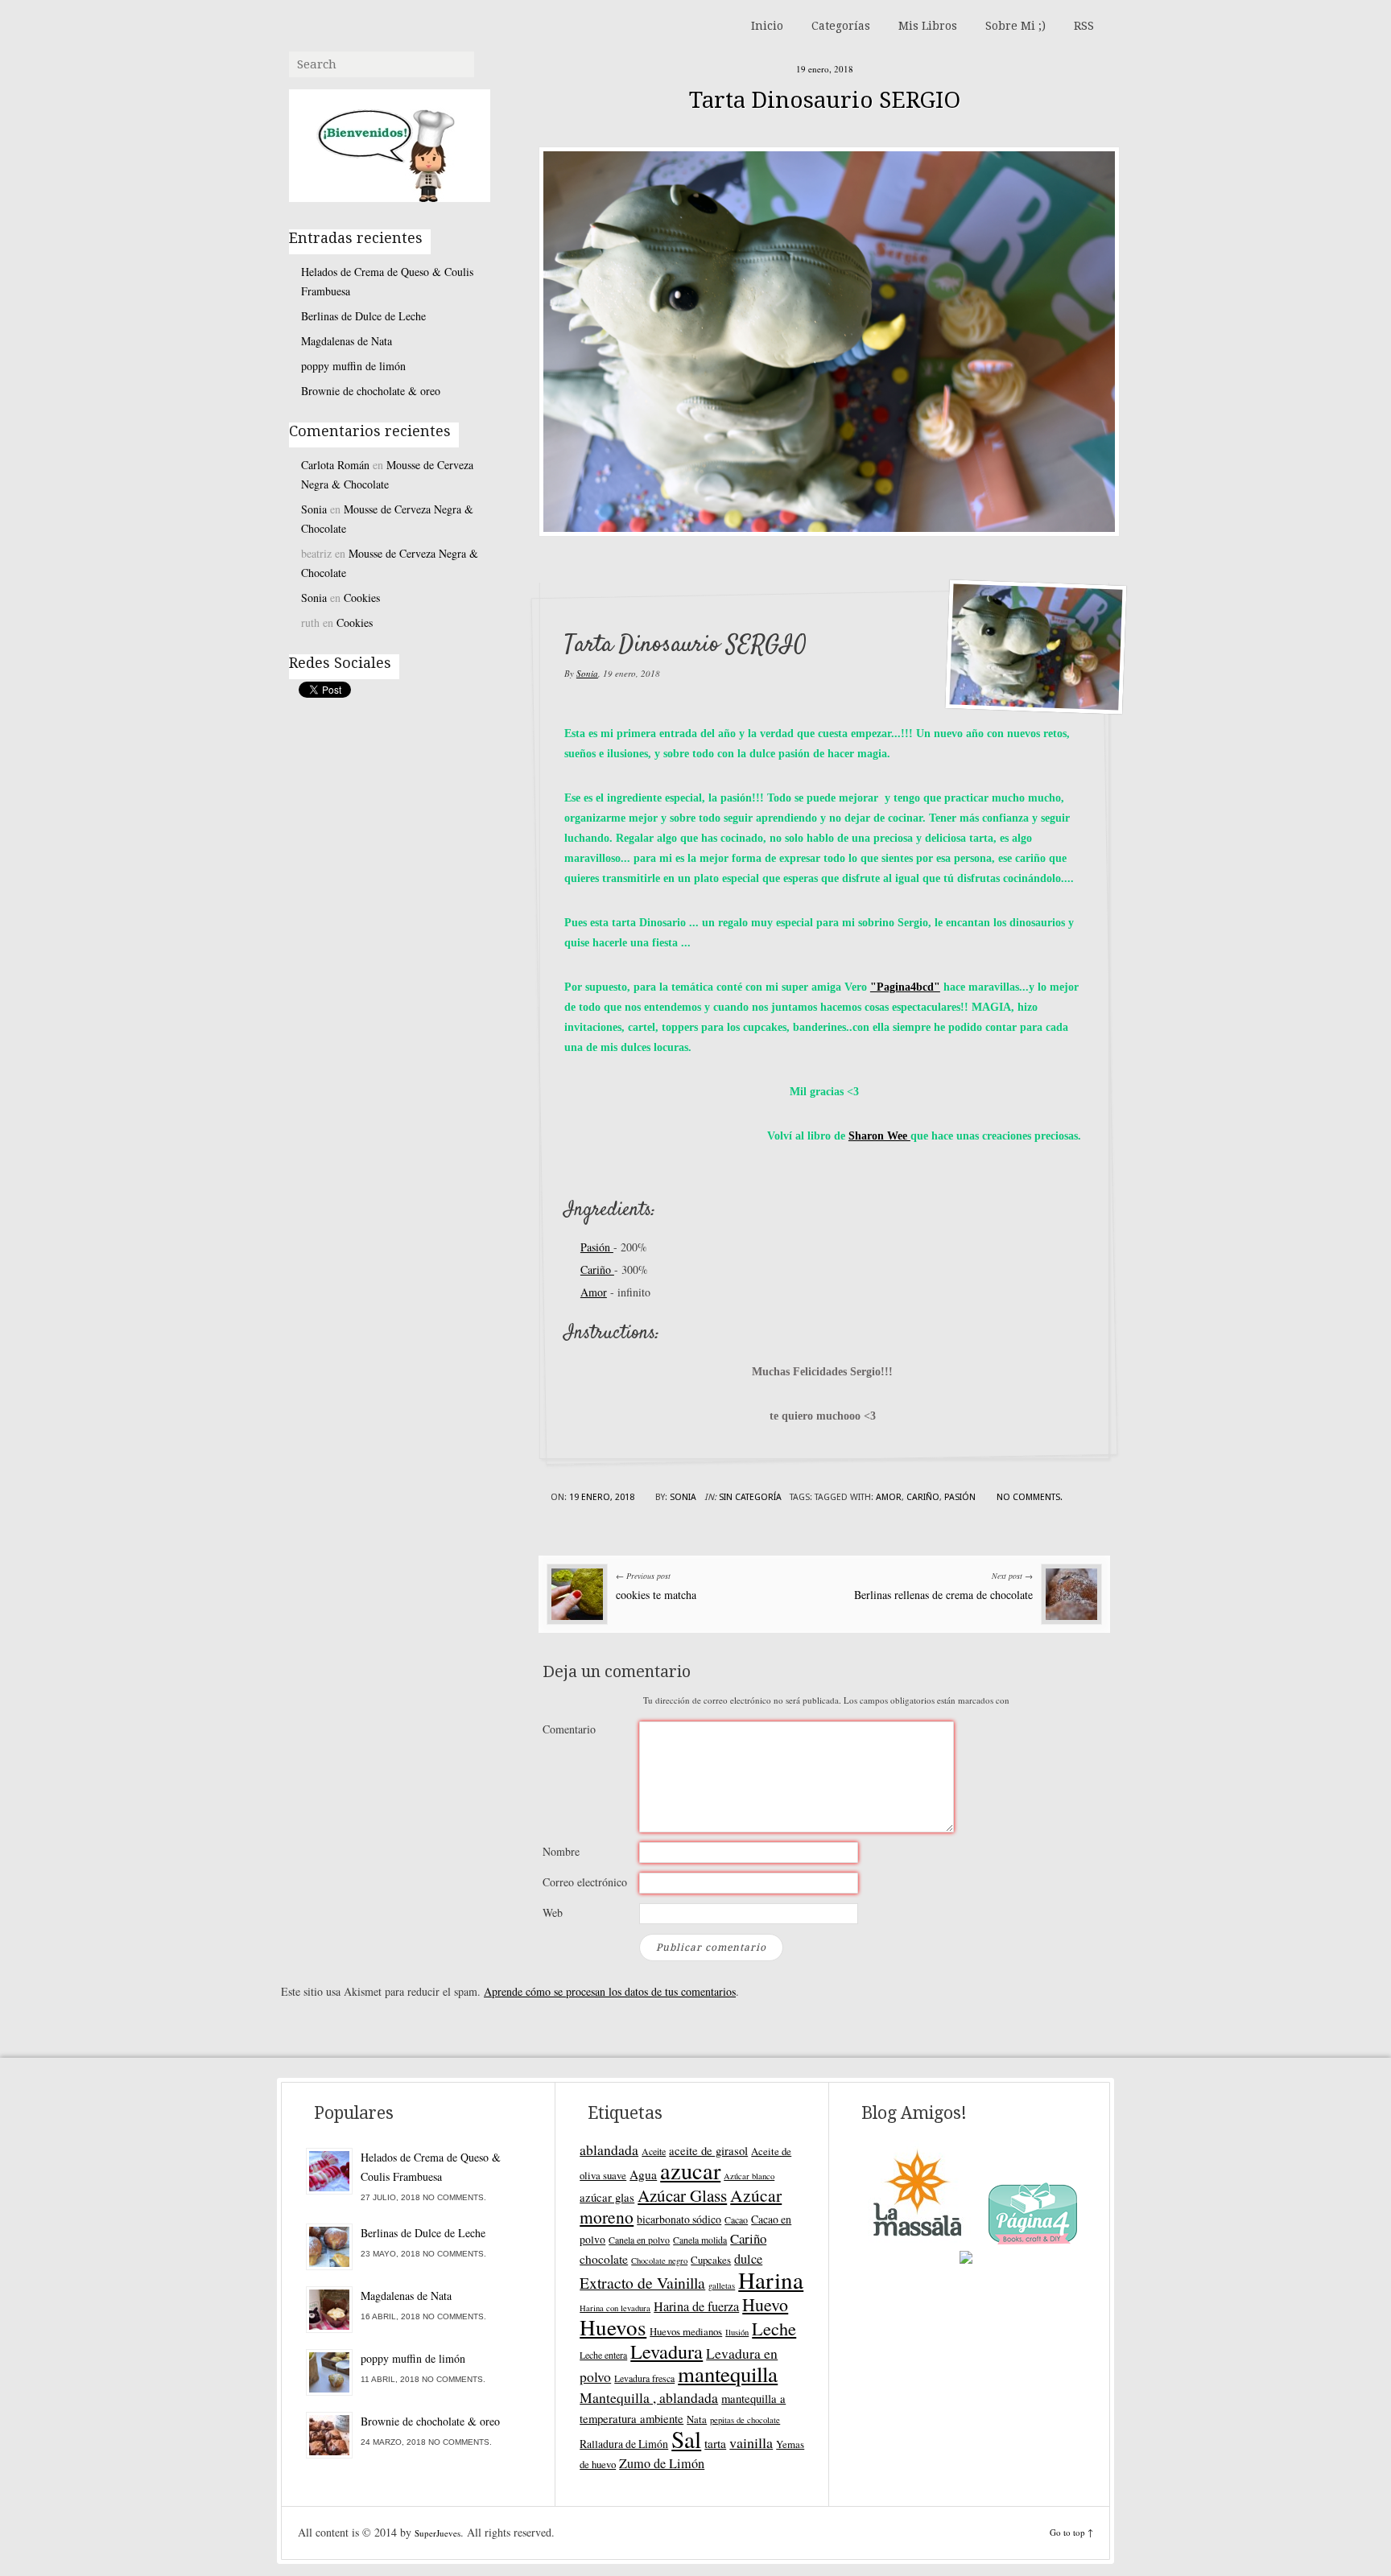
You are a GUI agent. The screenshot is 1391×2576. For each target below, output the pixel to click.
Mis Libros (928, 26)
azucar (690, 2170)
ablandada (609, 2149)
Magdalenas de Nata (347, 341)
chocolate (604, 2259)
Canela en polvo (639, 2240)
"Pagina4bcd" (905, 987)
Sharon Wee (879, 1136)
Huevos (613, 2327)
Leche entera (603, 2355)
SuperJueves (438, 2533)
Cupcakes (711, 2260)
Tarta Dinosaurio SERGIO (825, 100)
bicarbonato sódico (679, 2219)
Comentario (569, 1729)
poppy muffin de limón (353, 366)
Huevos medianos (686, 2331)
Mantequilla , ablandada (649, 2397)
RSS (1084, 26)
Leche (774, 2329)
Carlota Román (335, 465)
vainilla (751, 2442)
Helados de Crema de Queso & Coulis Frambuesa (387, 281)
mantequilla (728, 2374)
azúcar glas (607, 2197)
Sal (686, 2439)
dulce (748, 2259)
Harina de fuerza (696, 2306)
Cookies (362, 598)
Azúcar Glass (682, 2195)
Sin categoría (750, 1497)
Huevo (765, 2304)
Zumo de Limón (662, 2463)
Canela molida (700, 2240)
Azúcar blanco (749, 2176)
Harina (771, 2279)
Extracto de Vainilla (642, 2283)
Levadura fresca (644, 2378)
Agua (643, 2174)
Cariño (597, 1269)
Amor (594, 1292)
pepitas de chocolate (745, 2420)
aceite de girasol (708, 2150)
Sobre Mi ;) (1015, 26)
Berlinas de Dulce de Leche (363, 316)
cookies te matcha (656, 1595)
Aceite (654, 2151)
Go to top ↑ (1071, 2532)
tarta (715, 2443)
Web (553, 1912)
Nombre (561, 1851)
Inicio (767, 26)
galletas (722, 2285)
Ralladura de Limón (624, 2444)
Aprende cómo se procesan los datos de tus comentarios (610, 1991)
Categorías (841, 26)
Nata (697, 2419)
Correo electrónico (585, 1882)
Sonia (587, 673)
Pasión (597, 1247)
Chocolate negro (659, 2261)
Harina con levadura (615, 2308)
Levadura (667, 2351)
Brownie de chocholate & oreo (371, 391)
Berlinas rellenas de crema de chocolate (943, 1595)
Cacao (736, 2219)
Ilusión (737, 2332)
